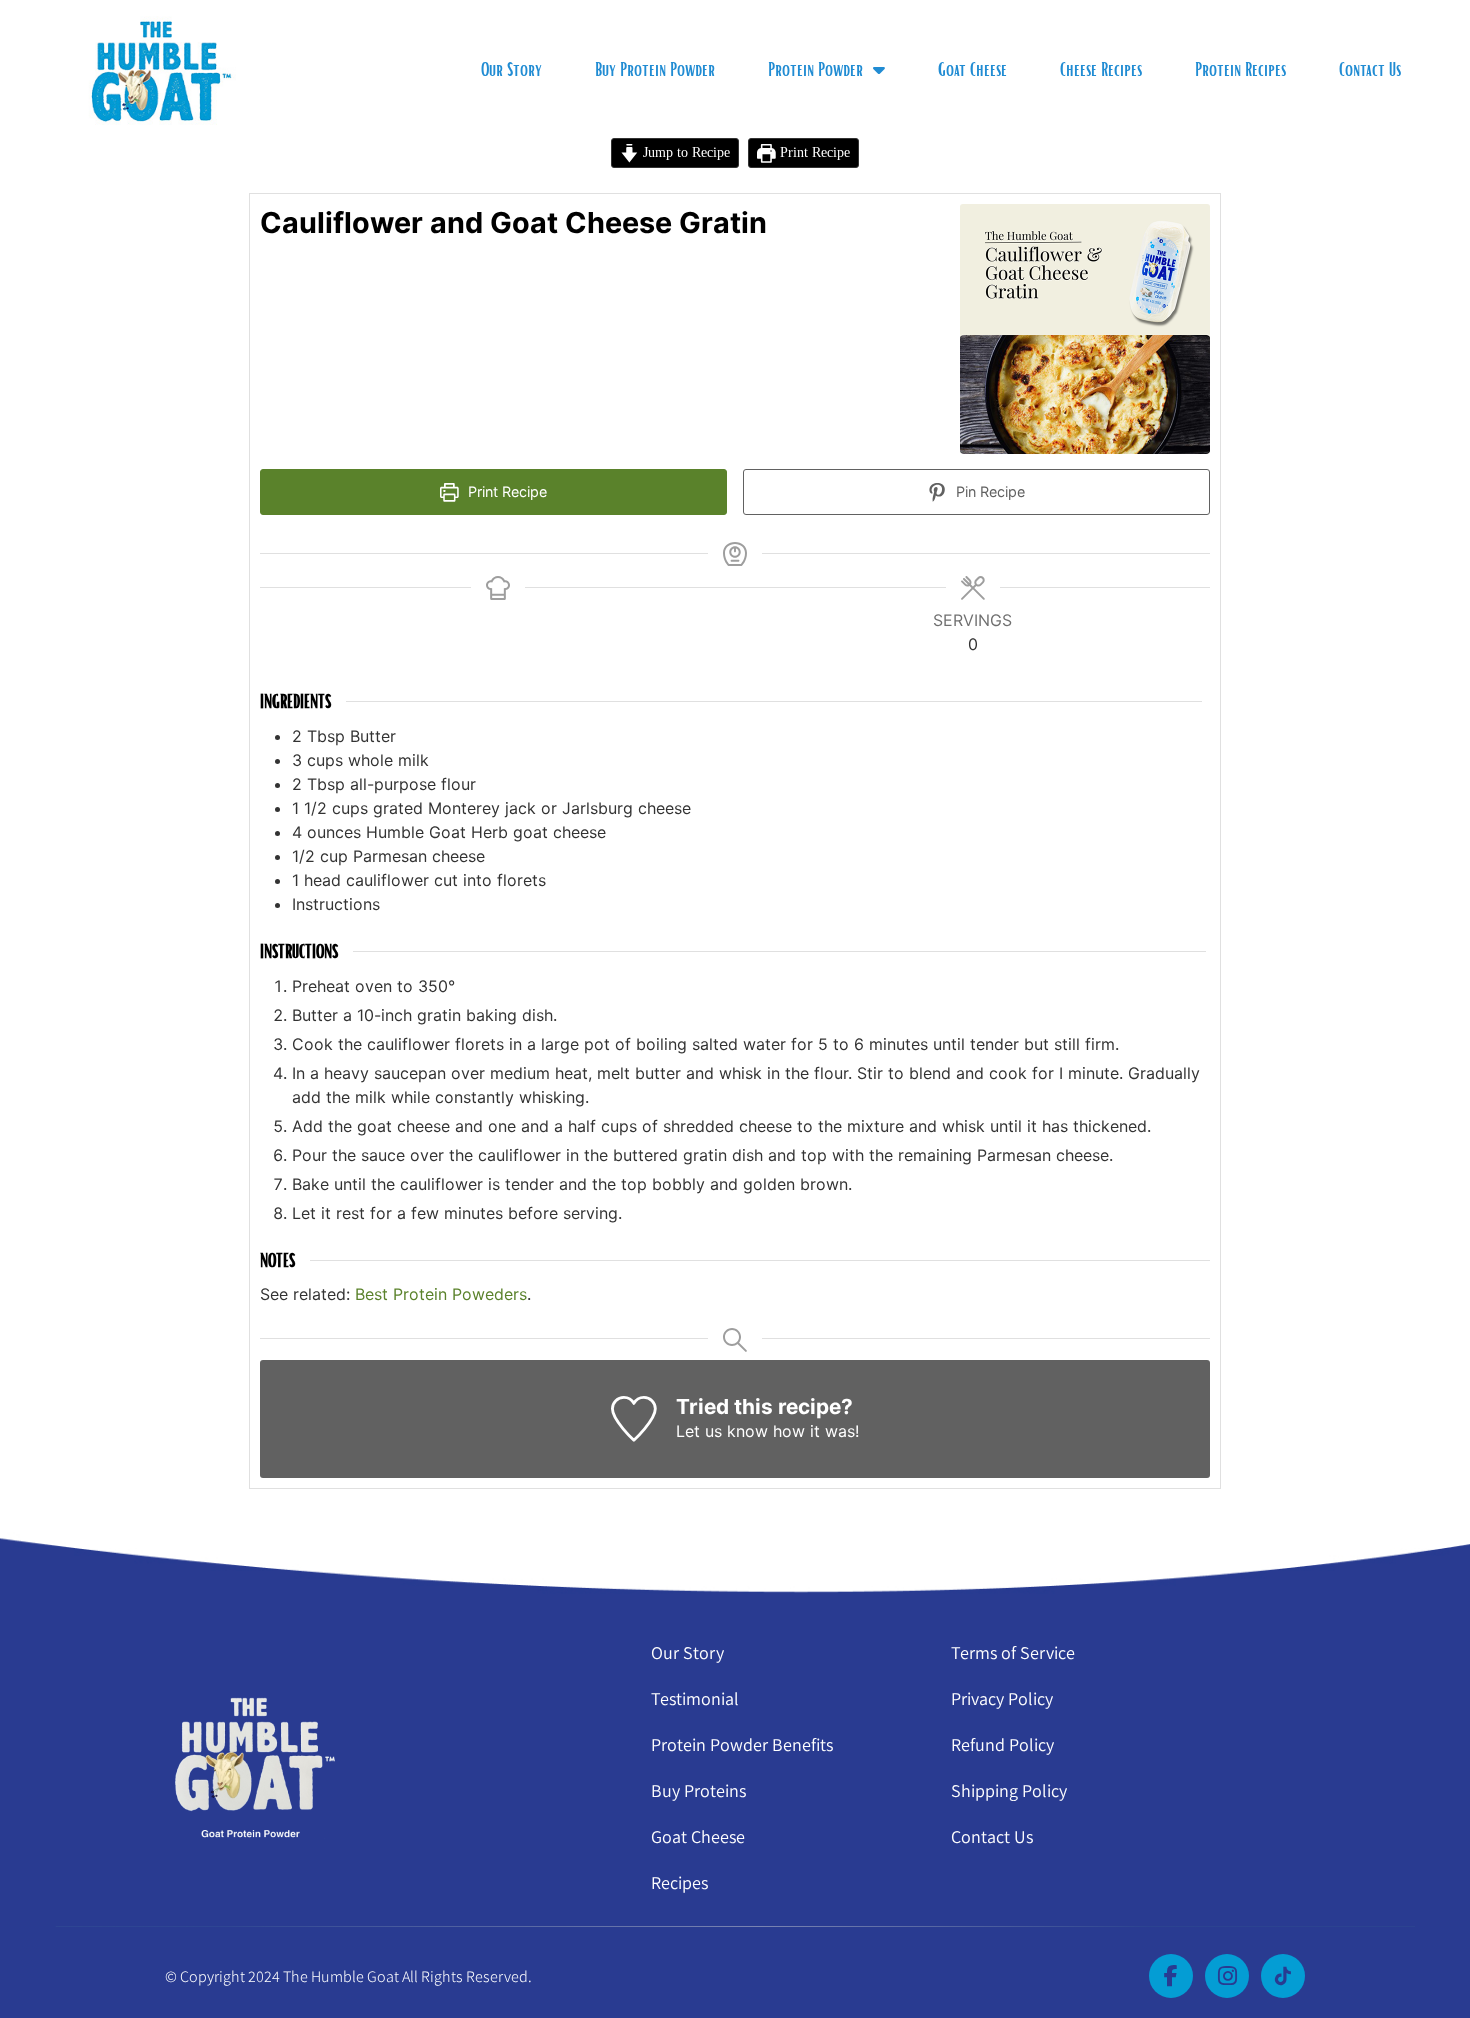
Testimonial (695, 1698)
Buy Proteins (698, 1790)
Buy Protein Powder (655, 68)
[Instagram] (1227, 1976)
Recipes (679, 1882)
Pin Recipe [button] (988, 491)
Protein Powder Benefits (742, 1744)
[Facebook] (1171, 1976)
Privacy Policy (1002, 1698)
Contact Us (1370, 68)
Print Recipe (813, 152)
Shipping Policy (1009, 1790)
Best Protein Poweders (441, 1294)
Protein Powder (815, 68)
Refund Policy (1002, 1744)
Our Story (511, 68)
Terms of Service (1013, 1652)
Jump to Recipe (684, 152)
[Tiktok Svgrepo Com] (1283, 1976)
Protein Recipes (1240, 68)
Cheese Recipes (1101, 68)
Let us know (722, 1431)
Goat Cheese (972, 68)
